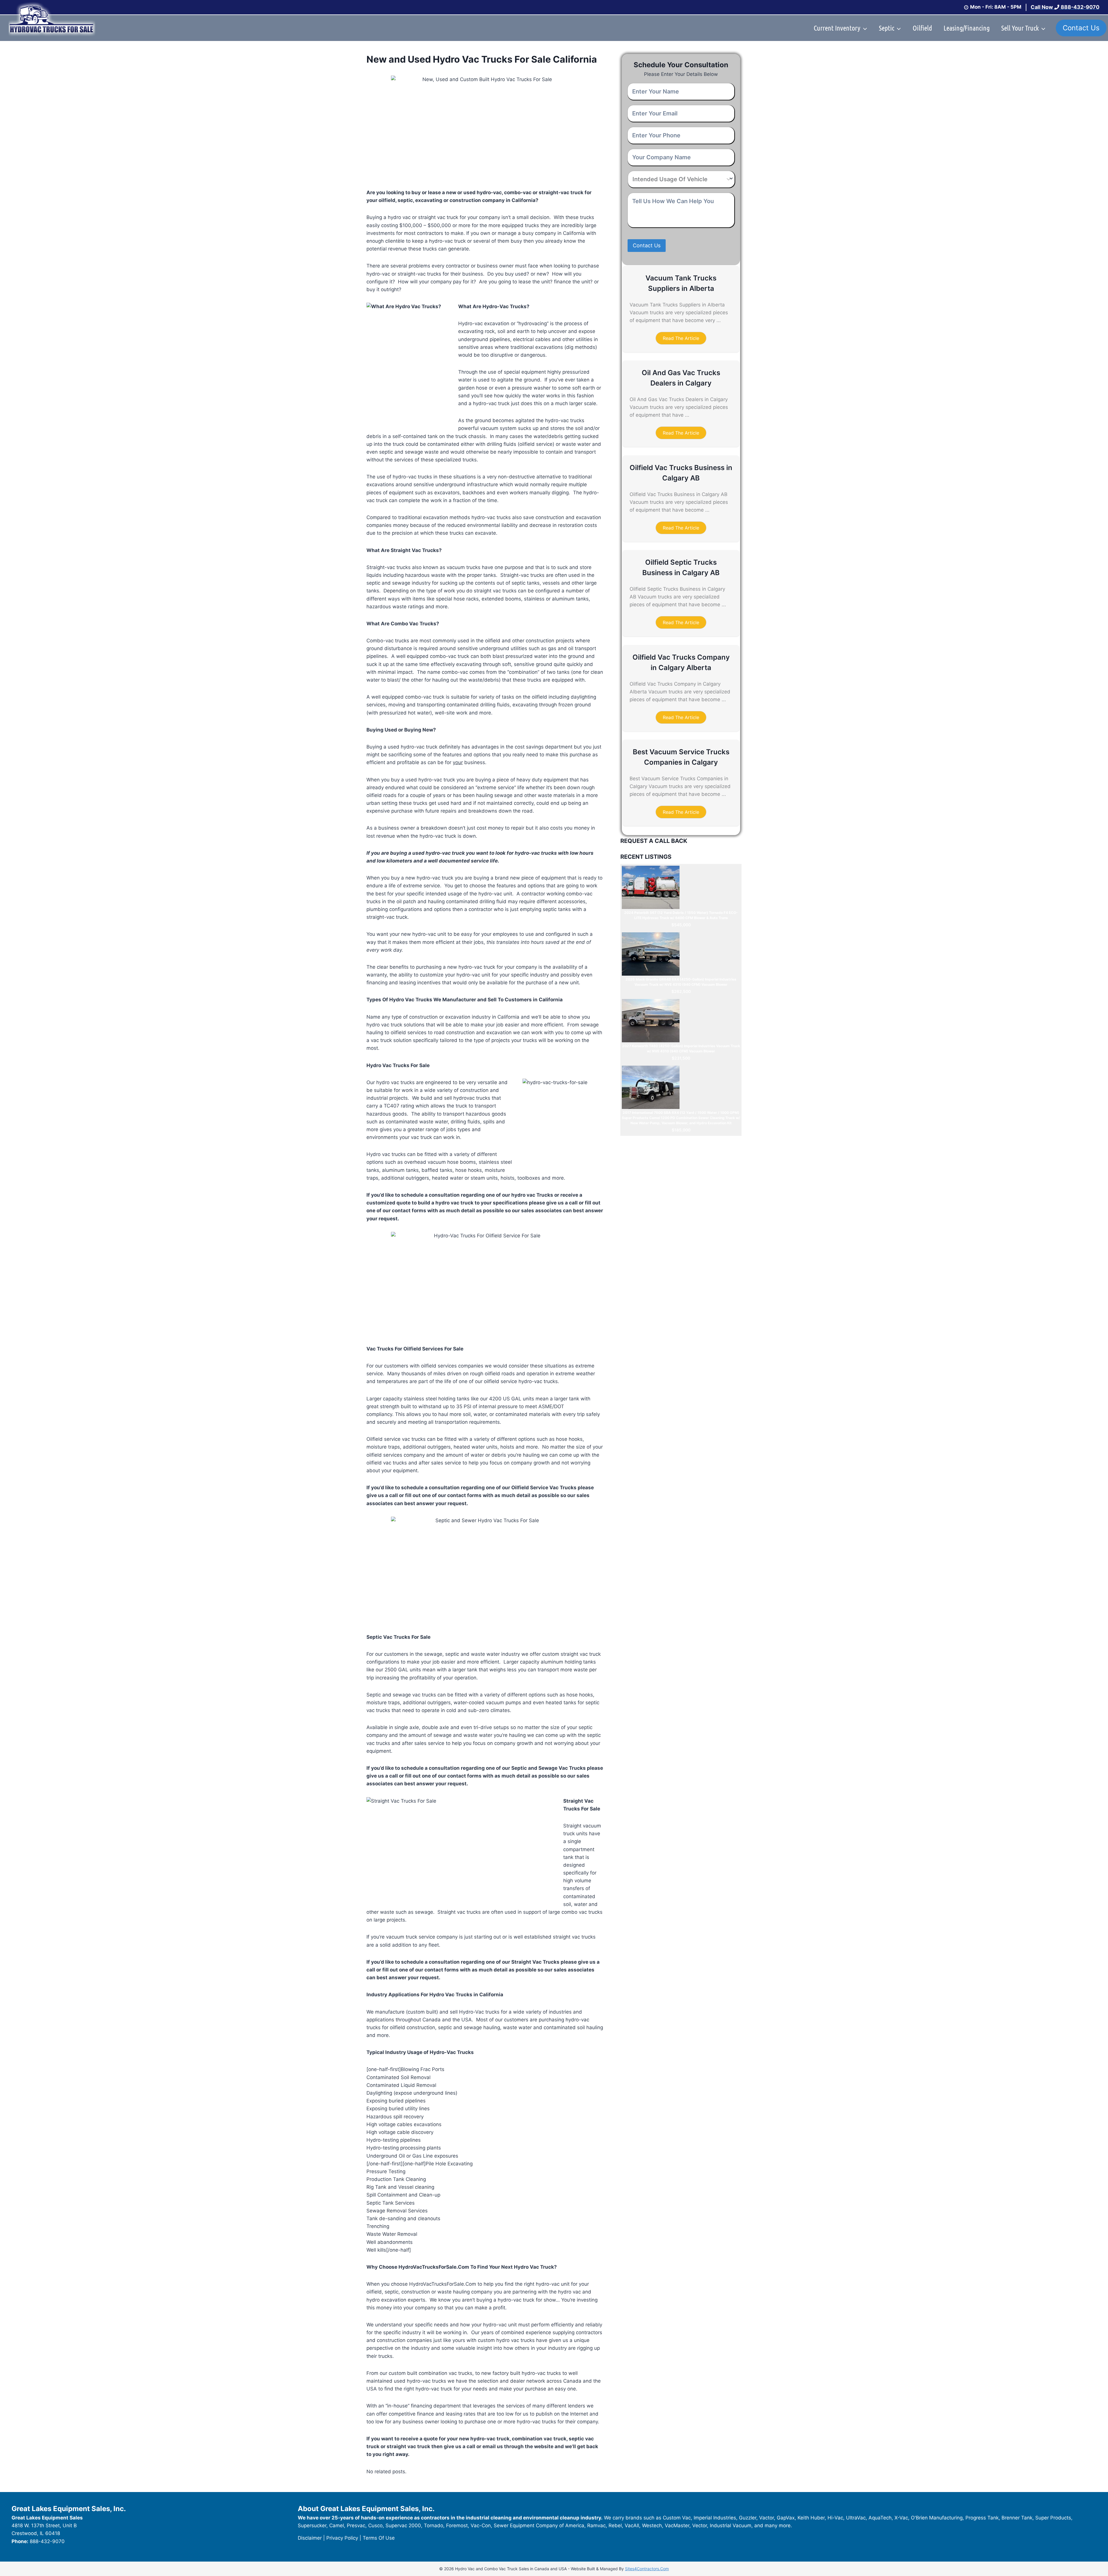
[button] (681, 338)
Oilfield (922, 28)
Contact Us (1081, 28)
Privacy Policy (342, 2538)
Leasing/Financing (967, 28)
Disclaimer (310, 2538)
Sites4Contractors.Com (647, 2569)
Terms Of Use (379, 2538)
